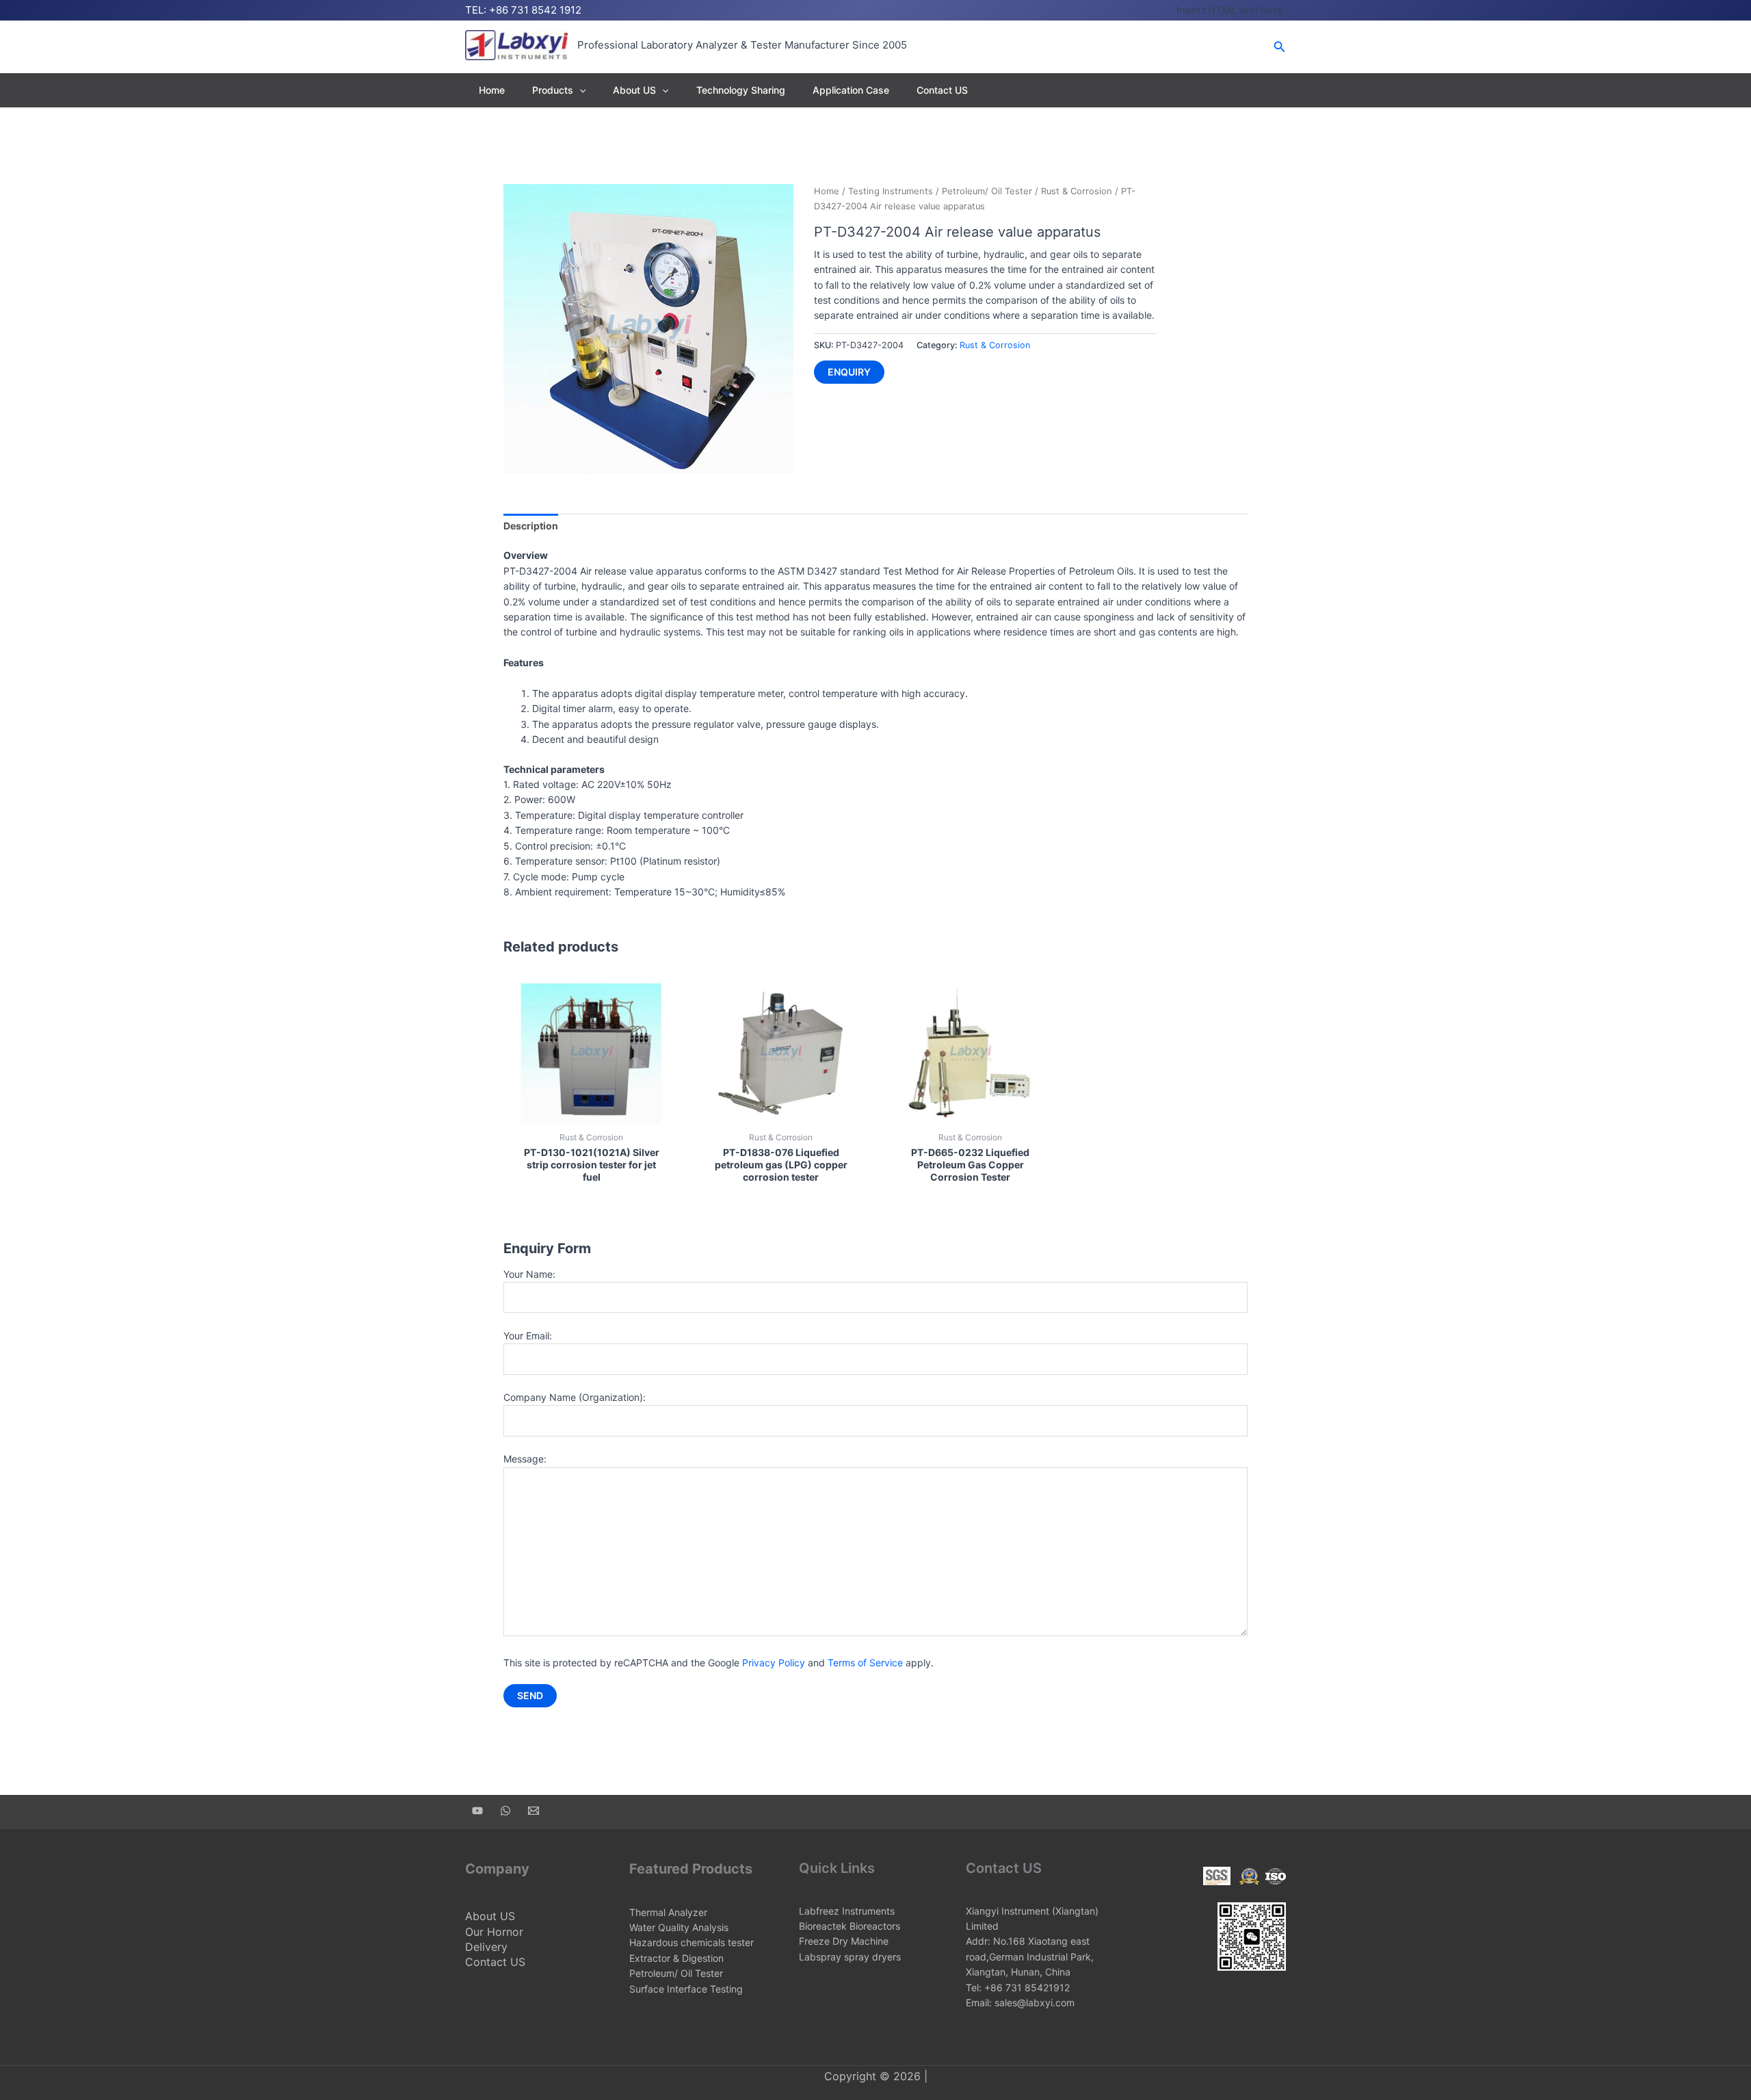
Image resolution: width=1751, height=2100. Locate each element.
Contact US (942, 90)
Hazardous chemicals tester (692, 1942)
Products (553, 90)
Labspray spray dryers (850, 1957)
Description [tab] (531, 526)
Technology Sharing (741, 90)
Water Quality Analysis (679, 1927)
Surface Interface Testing (686, 1989)
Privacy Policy (774, 1663)
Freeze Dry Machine (844, 1941)
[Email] (534, 1811)
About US (634, 90)
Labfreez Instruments (847, 1911)
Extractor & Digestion (676, 1958)
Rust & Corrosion (1077, 191)
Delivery (486, 1947)
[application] (579, 90)
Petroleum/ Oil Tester (987, 191)
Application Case (851, 90)
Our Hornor (494, 1932)
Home (492, 90)
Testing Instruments (891, 191)
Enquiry (849, 372)
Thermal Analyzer (668, 1912)
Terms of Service (865, 1663)
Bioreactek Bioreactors (850, 1926)
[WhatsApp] (505, 1811)
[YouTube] (477, 1811)
